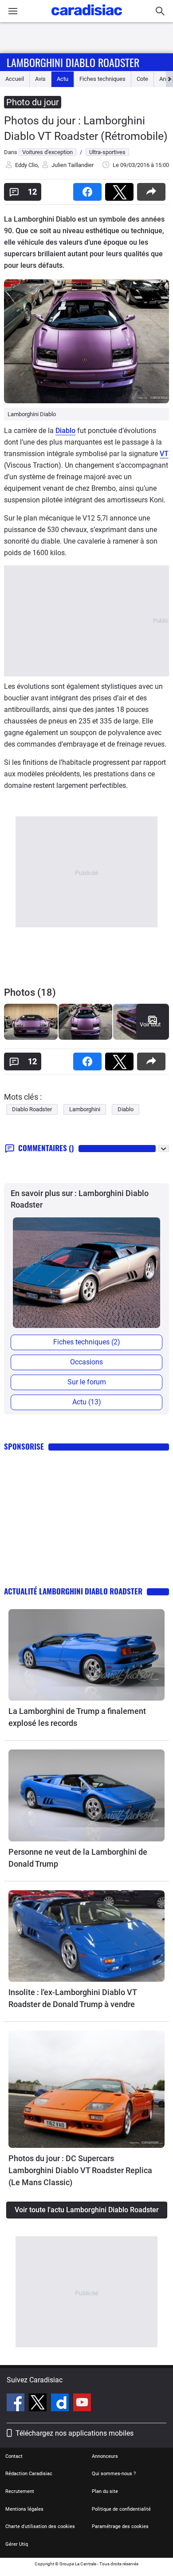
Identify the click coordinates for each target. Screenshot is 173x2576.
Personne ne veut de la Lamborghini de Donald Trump (78, 1858)
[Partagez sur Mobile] (153, 189)
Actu (63, 79)
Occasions (86, 1362)
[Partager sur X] (121, 189)
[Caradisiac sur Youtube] (82, 2404)
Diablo (65, 431)
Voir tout (150, 1024)
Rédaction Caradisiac (29, 2474)
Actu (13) (87, 1402)
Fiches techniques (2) (87, 1342)
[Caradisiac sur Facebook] (17, 2404)
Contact (14, 2456)
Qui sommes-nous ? (114, 2474)
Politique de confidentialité (121, 2509)
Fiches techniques (102, 79)
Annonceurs (105, 2456)
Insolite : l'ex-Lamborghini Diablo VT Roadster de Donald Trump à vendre (73, 1998)
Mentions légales (24, 2509)
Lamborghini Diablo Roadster (73, 62)
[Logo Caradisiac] (87, 18)
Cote (142, 79)
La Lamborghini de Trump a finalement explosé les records (77, 1717)
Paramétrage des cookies (120, 2526)
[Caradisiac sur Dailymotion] (61, 2404)
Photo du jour (33, 102)
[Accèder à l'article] (86, 1655)
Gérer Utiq (17, 2544)
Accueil (15, 79)
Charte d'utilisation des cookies (40, 2526)
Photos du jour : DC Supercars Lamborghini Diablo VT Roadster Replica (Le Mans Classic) (80, 2170)
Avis (40, 79)
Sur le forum (87, 1382)
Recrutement (20, 2491)
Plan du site (105, 2491)
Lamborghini (85, 1109)
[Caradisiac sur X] (39, 2404)
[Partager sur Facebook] (89, 189)
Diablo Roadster (32, 1109)
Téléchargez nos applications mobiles (75, 2433)
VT (164, 454)
